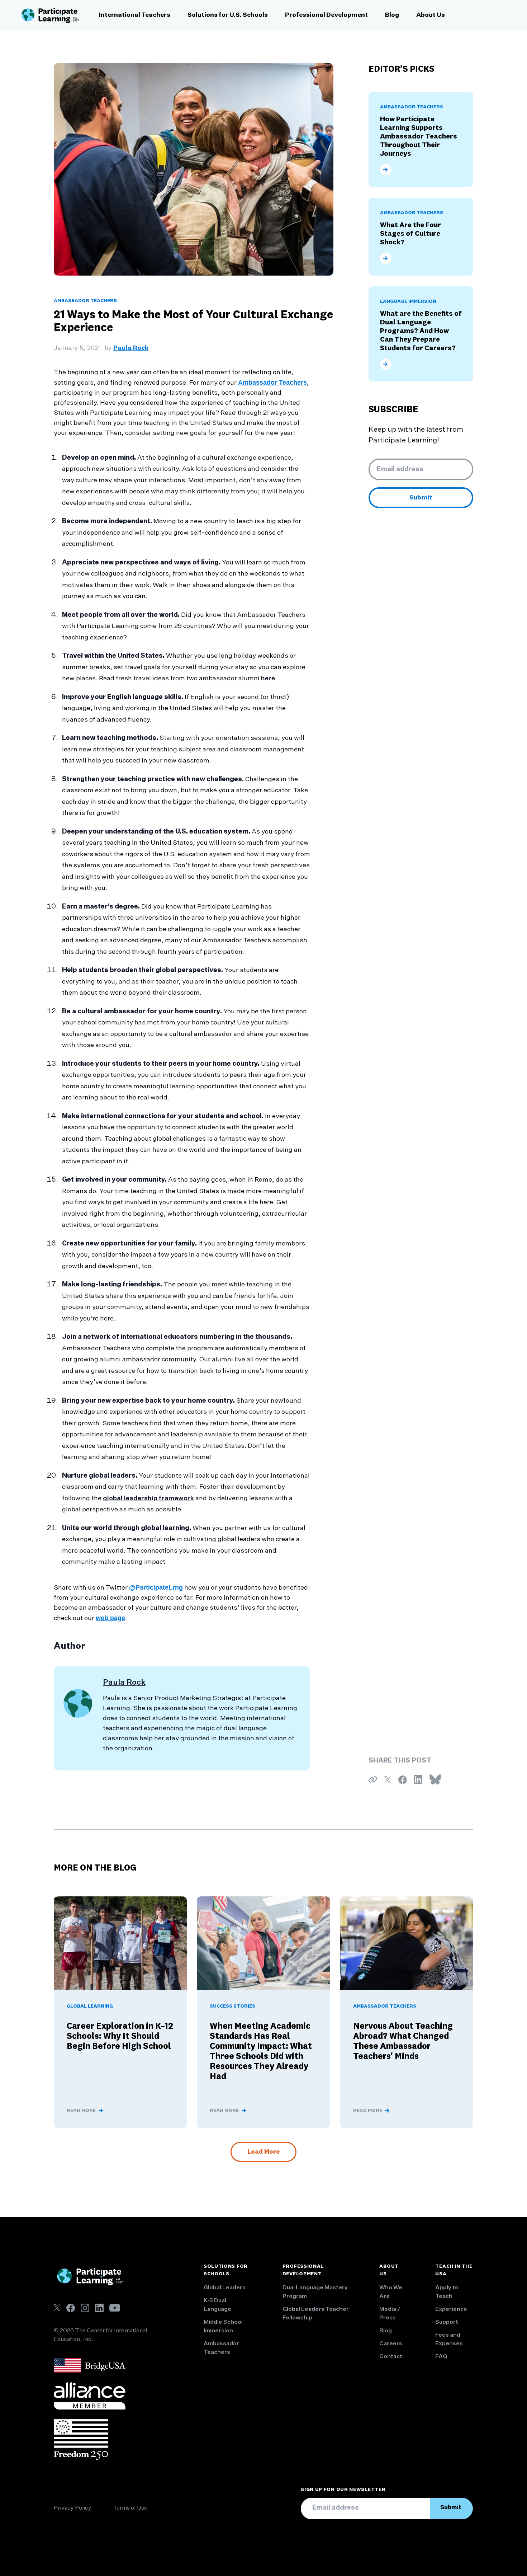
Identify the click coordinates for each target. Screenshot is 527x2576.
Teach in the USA (454, 2270)
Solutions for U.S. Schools (228, 15)
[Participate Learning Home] (50, 15)
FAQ (441, 2357)
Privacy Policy (73, 2508)
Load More (263, 2152)
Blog (392, 15)
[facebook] (71, 2308)
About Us (431, 15)
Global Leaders (225, 2288)
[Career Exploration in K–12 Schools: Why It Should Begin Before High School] (120, 1943)
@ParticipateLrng (156, 1587)
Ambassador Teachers (272, 383)
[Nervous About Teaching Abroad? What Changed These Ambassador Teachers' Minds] (407, 1943)
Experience (451, 2309)
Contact (391, 2357)
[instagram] (85, 2308)
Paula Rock (131, 348)
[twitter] (57, 2308)
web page (110, 1618)
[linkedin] (99, 2308)
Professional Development (326, 15)
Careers (391, 2344)
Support (447, 2322)
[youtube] (115, 2308)
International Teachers (135, 15)
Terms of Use (130, 2508)
